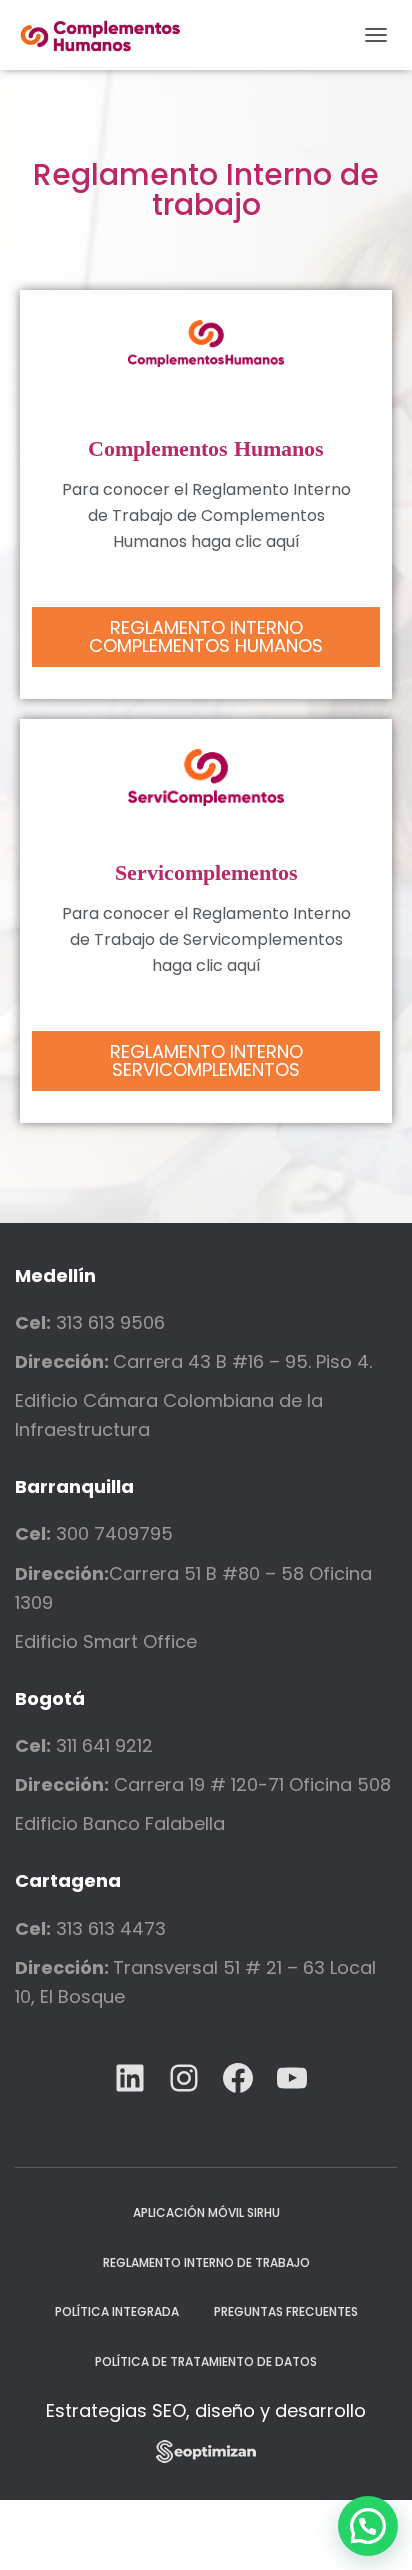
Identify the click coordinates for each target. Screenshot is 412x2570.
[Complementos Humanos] (108, 35)
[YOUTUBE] (292, 2078)
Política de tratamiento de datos (206, 2361)
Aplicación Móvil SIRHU (206, 2212)
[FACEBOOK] (238, 2078)
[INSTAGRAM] (184, 2078)
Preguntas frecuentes (286, 2311)
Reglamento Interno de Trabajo (206, 2262)
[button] (206, 637)
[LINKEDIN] (130, 2078)
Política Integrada (117, 2311)
